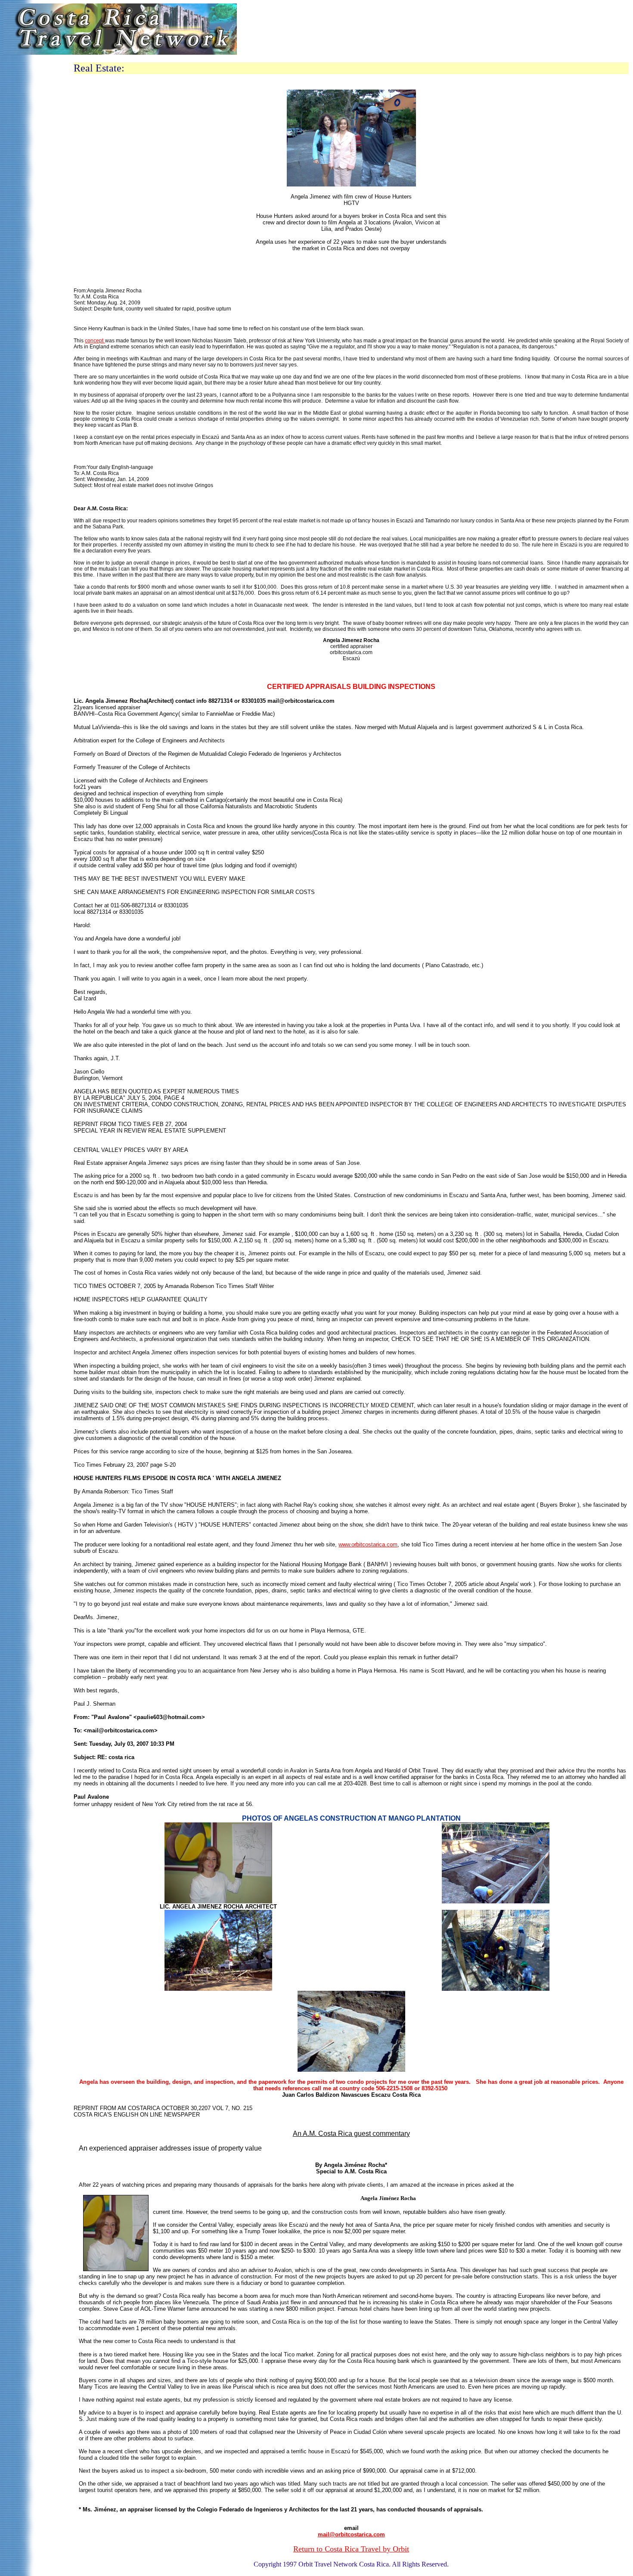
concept (95, 341)
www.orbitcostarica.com (368, 1544)
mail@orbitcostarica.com (351, 2534)
